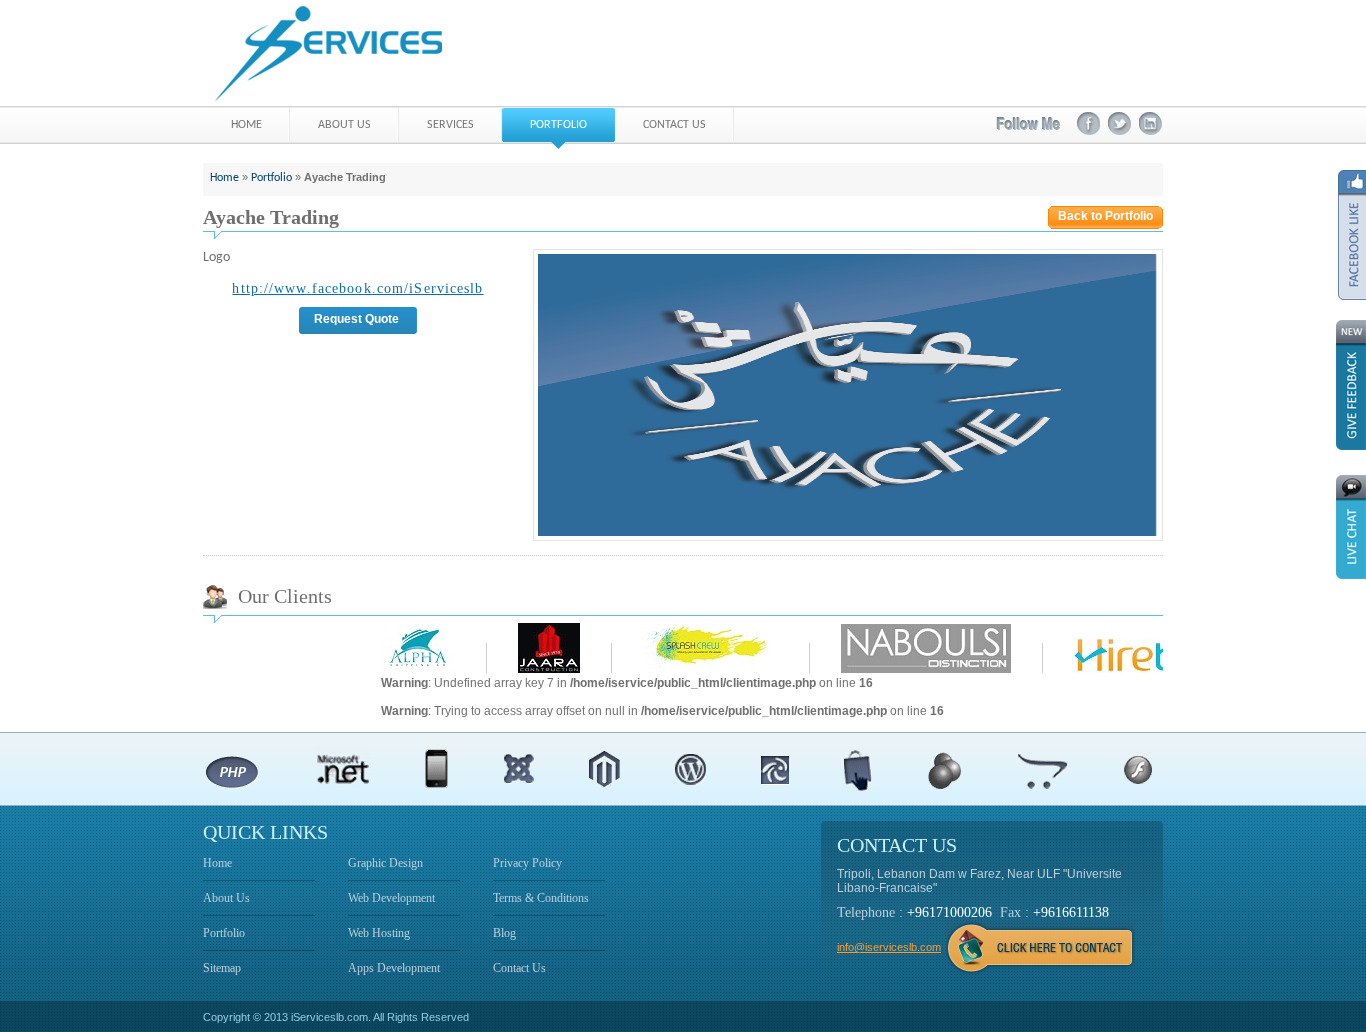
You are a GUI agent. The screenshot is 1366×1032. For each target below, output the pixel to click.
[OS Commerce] (944, 769)
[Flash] (1137, 769)
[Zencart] (775, 769)
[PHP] (232, 769)
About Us (226, 898)
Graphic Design (385, 863)
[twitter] (1119, 123)
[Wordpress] (690, 769)
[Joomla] (519, 769)
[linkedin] (1150, 123)
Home (224, 178)
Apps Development (394, 968)
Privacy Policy (527, 863)
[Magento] (604, 769)
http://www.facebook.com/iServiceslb (357, 288)
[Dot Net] (343, 769)
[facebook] (1088, 123)
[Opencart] (1042, 769)
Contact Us (519, 968)
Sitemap (222, 968)
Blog (504, 933)
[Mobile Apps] (437, 769)
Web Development (391, 898)
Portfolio (271, 178)
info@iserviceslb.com (889, 947)
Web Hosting (379, 933)
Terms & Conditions (541, 898)
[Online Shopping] (858, 770)
